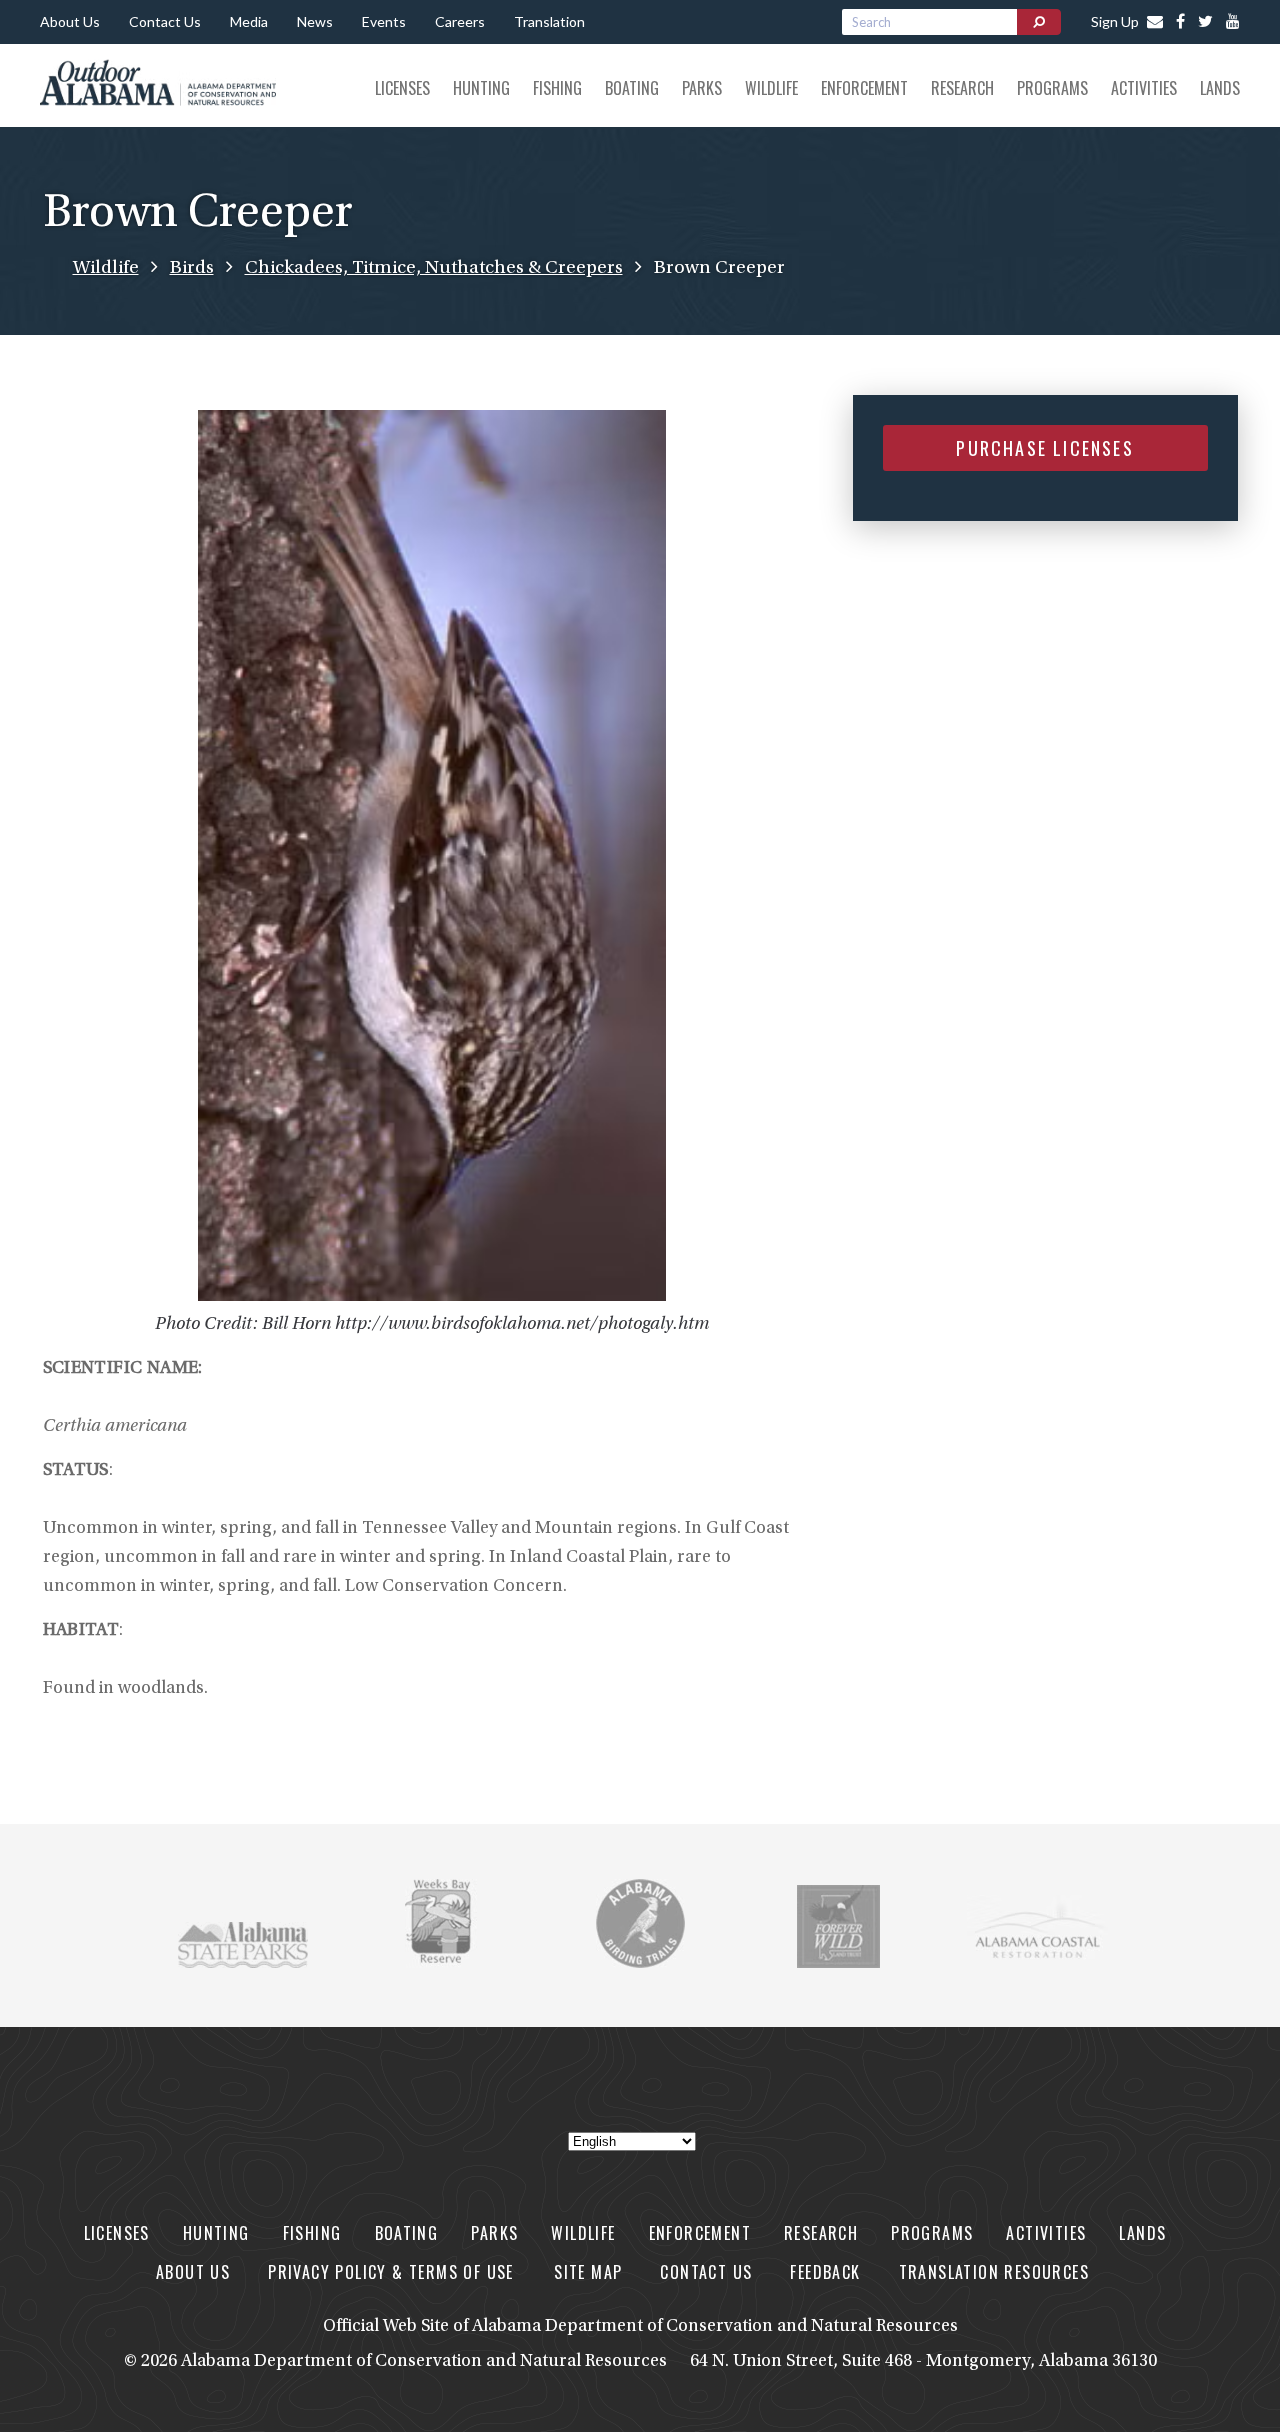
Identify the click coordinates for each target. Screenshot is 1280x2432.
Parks (702, 88)
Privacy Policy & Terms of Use (393, 2272)
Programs (1052, 88)
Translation (549, 21)
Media (249, 21)
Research (962, 88)
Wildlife (771, 88)
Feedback (825, 2272)
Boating (632, 88)
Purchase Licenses (1044, 448)
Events (384, 21)
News (315, 21)
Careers (460, 21)
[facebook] (1175, 23)
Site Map (588, 2272)
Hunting (481, 88)
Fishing (557, 88)
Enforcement (864, 88)
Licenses (402, 88)
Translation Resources (994, 2272)
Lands (1220, 88)
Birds (192, 268)
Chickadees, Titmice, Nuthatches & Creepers (434, 268)
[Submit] (1039, 22)
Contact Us (165, 21)
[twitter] (1200, 23)
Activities (1144, 88)
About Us (70, 21)
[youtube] (1228, 23)
